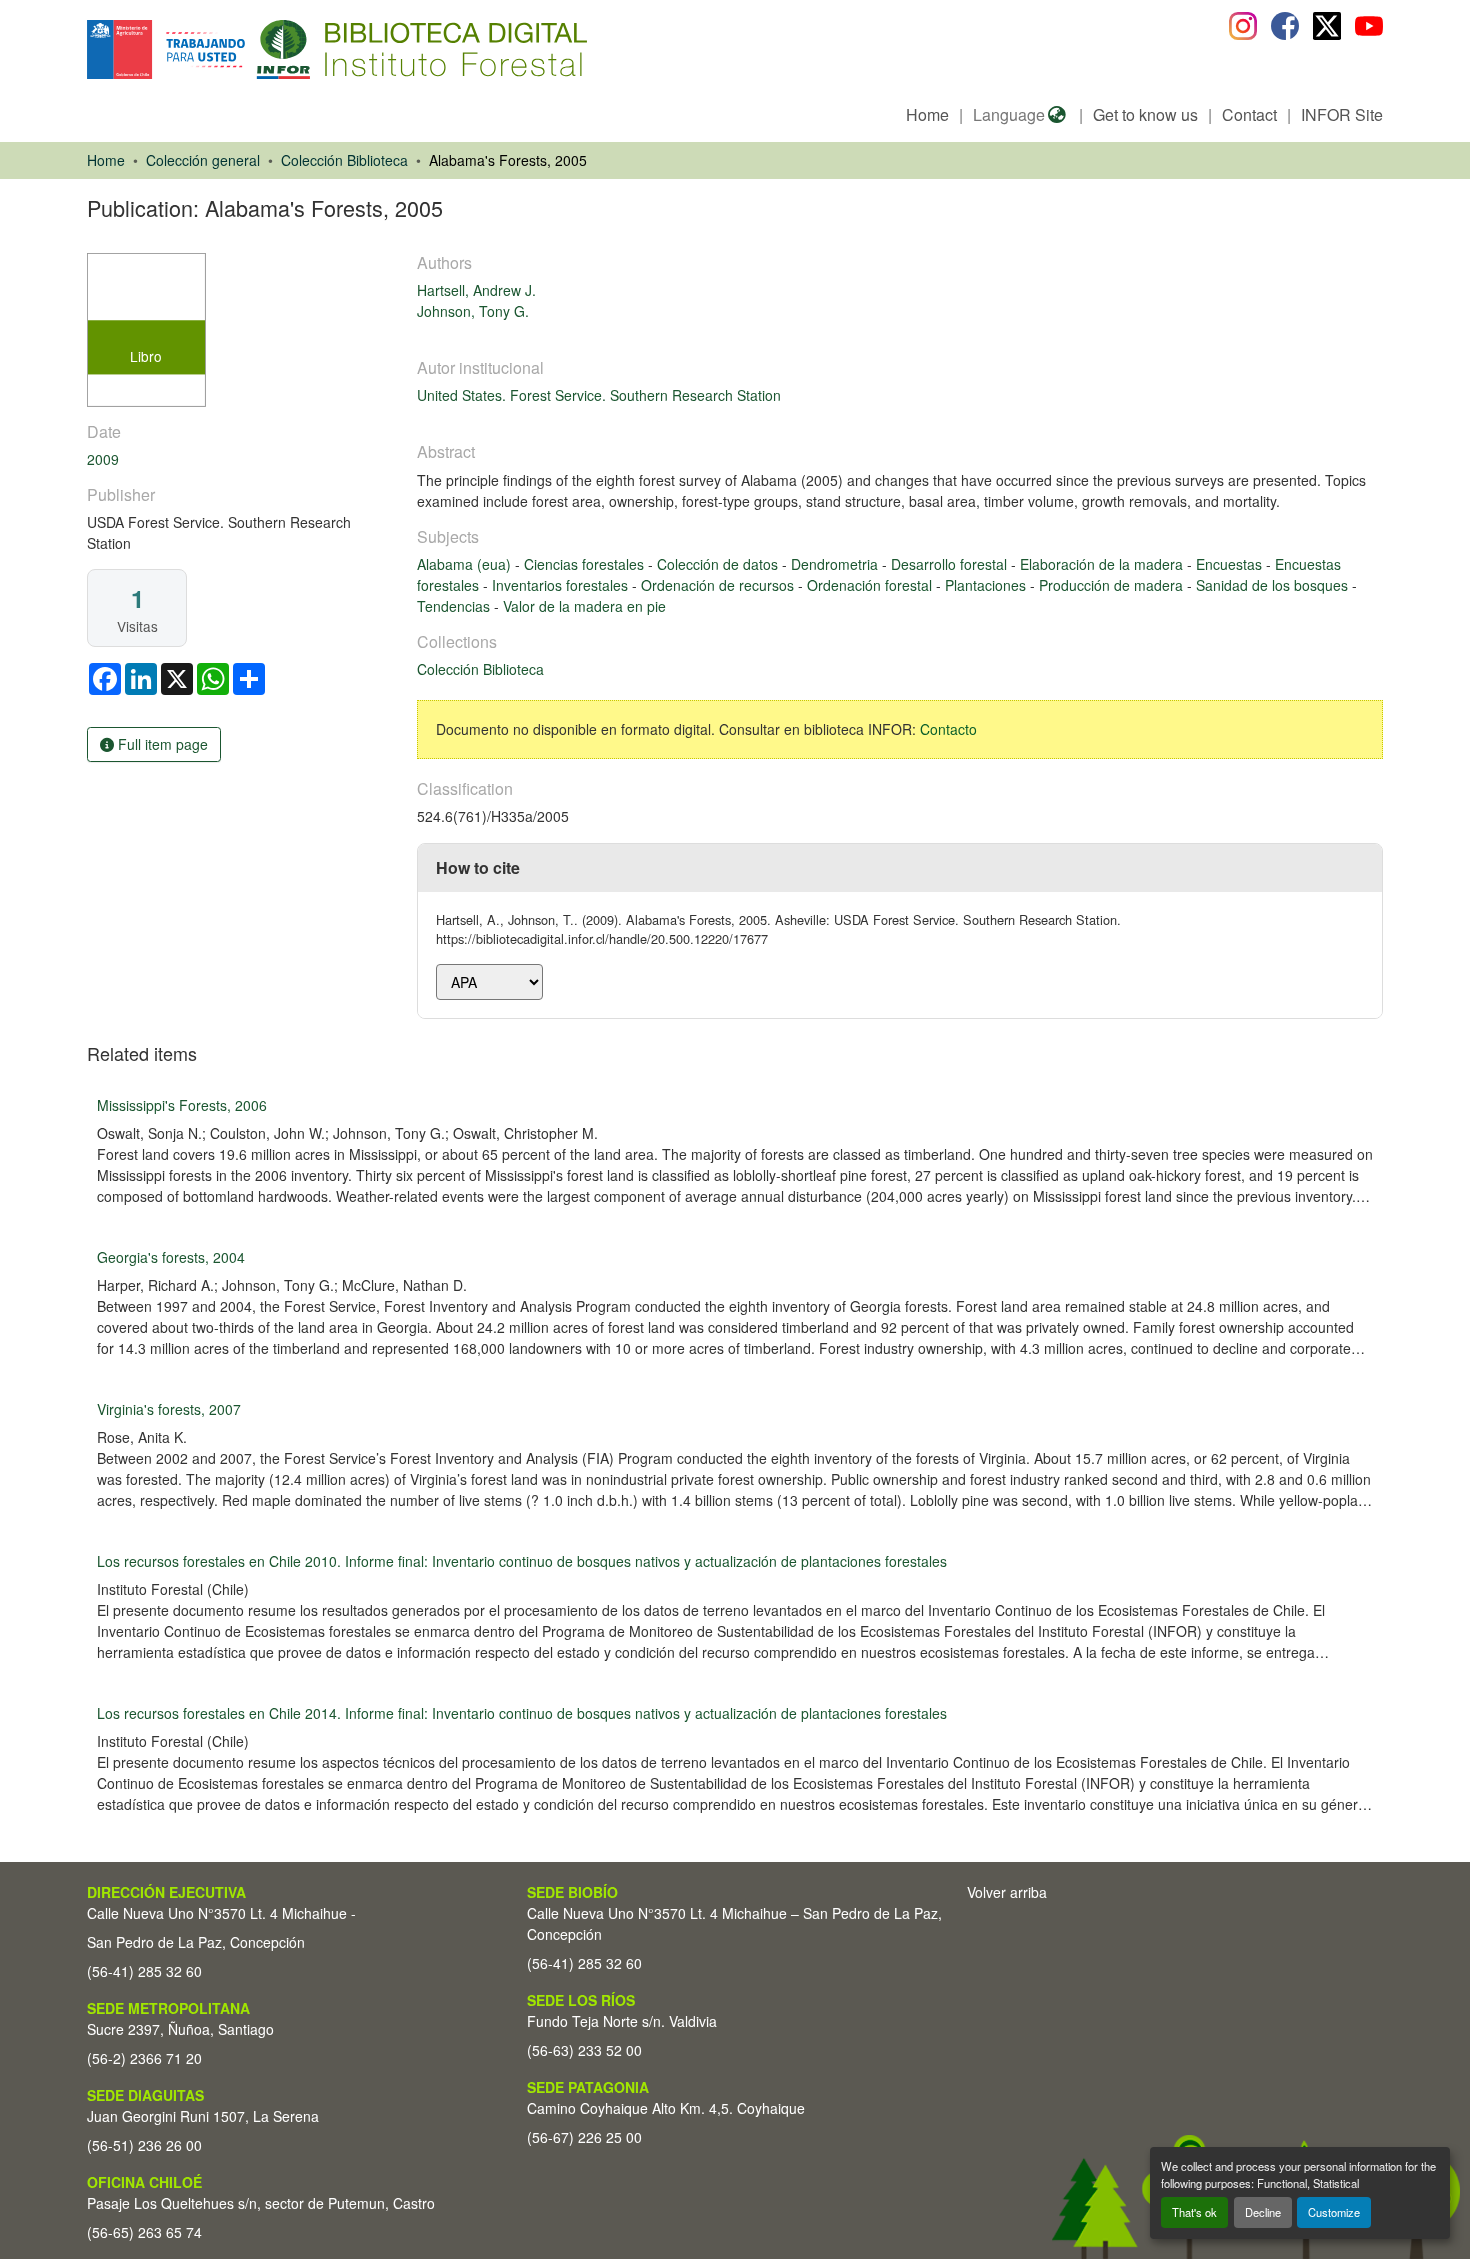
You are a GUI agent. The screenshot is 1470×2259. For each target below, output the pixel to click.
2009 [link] (103, 459)
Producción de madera (1113, 585)
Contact (1249, 114)
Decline (1263, 2212)
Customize (1334, 2212)
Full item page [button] (161, 744)
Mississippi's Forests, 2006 (182, 1105)
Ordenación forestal (871, 585)
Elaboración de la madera (1103, 564)
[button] (250, 49)
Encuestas (1231, 564)
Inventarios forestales (562, 585)
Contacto (948, 729)
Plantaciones (987, 585)
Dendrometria (836, 564)
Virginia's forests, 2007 (169, 1409)
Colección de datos (719, 564)
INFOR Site (1342, 114)
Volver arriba (1007, 1892)
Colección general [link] (203, 160)
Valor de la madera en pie (584, 606)
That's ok (1194, 2212)
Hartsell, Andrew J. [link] (476, 290)
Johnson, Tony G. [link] (473, 311)
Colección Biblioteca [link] (344, 160)
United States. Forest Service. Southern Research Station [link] (599, 395)
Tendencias (455, 606)
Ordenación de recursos (719, 585)
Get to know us (1145, 114)
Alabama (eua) (466, 564)
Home (927, 114)
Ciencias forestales (586, 564)
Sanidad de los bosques (1274, 585)
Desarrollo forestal (951, 564)
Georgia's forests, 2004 (171, 1257)
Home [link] (106, 160)
